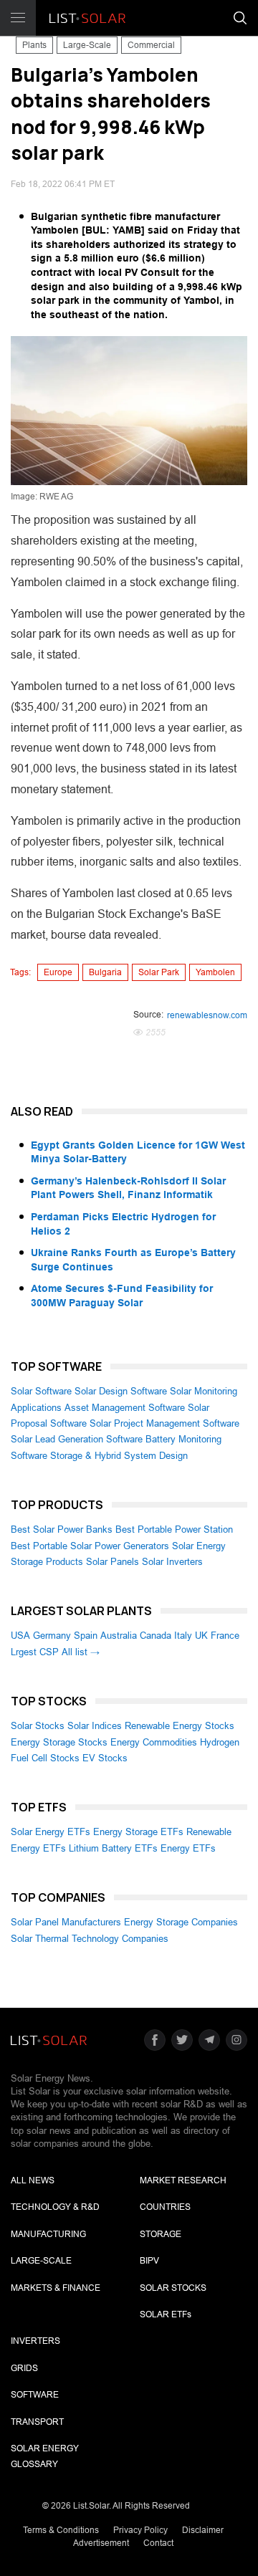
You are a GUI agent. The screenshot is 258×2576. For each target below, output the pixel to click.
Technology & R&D (55, 2207)
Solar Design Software (121, 1391)
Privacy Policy (140, 2530)
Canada (156, 1636)
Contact (158, 2543)
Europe (58, 972)
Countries (165, 2207)
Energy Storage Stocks (59, 1742)
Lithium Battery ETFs (113, 1848)
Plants (34, 45)
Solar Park (159, 972)
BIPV (149, 2261)
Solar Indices (95, 1726)
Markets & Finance (56, 2288)
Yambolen (215, 972)
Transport (37, 2422)
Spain (86, 1636)
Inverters (35, 2341)
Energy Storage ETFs (138, 1832)
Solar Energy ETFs (51, 1832)
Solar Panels (113, 1562)
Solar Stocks (38, 1726)
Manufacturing (48, 2234)
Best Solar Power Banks (62, 1529)
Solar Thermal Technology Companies (90, 1939)
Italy (183, 1636)
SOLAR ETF (166, 2314)
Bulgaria (105, 972)
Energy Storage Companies (181, 1922)
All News (33, 2180)
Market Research (183, 2180)
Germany (52, 1636)
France (225, 1636)
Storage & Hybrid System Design (119, 1456)
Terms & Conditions (61, 2530)
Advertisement (101, 2543)
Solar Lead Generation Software (77, 1439)
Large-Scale (87, 45)
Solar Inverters (172, 1562)
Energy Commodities (154, 1742)
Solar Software (41, 1391)
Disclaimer (203, 2530)
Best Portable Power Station (174, 1529)
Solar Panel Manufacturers (66, 1922)
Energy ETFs (188, 1848)
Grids (24, 2368)
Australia (119, 1636)
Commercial (151, 45)
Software (35, 2395)
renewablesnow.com (207, 1015)
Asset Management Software (125, 1408)
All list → (81, 1652)
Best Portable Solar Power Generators (90, 1546)
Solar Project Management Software (164, 1423)
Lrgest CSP (35, 1652)
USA (20, 1636)
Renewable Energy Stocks (180, 1726)
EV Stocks (105, 1758)
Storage (161, 2234)
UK (201, 1636)
